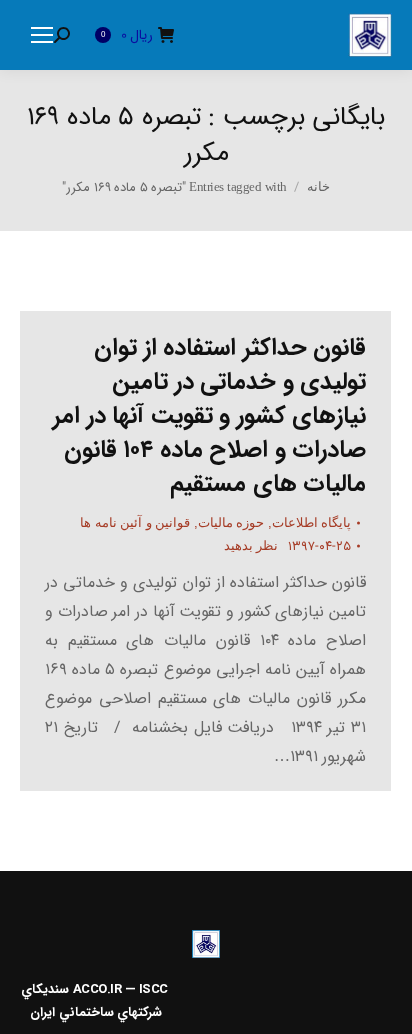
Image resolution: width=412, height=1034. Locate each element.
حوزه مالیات (231, 522)
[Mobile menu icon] (42, 35)
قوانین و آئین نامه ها (135, 522)
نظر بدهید (251, 545)
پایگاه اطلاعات (312, 522)
